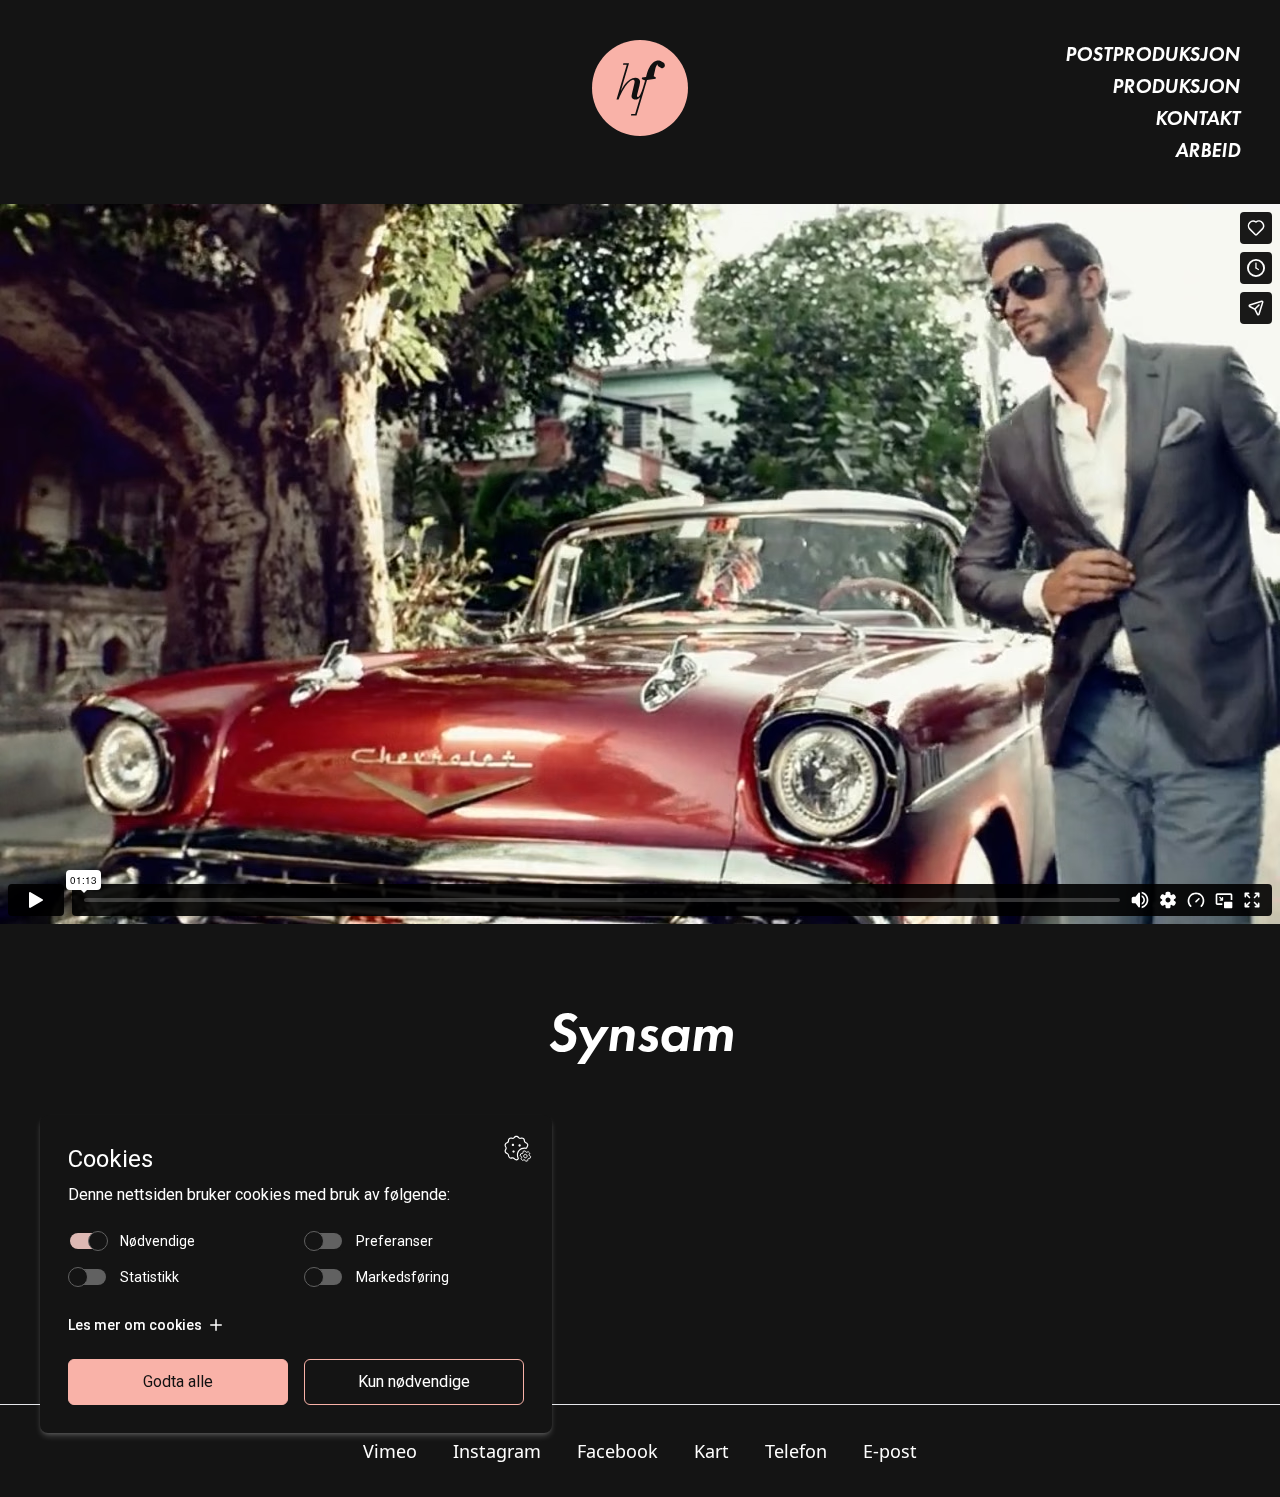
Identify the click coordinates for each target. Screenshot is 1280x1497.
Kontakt (1197, 118)
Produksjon (1176, 86)
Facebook (617, 1451)
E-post (890, 1451)
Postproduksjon (1152, 54)
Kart (711, 1451)
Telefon (796, 1451)
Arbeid (1207, 150)
